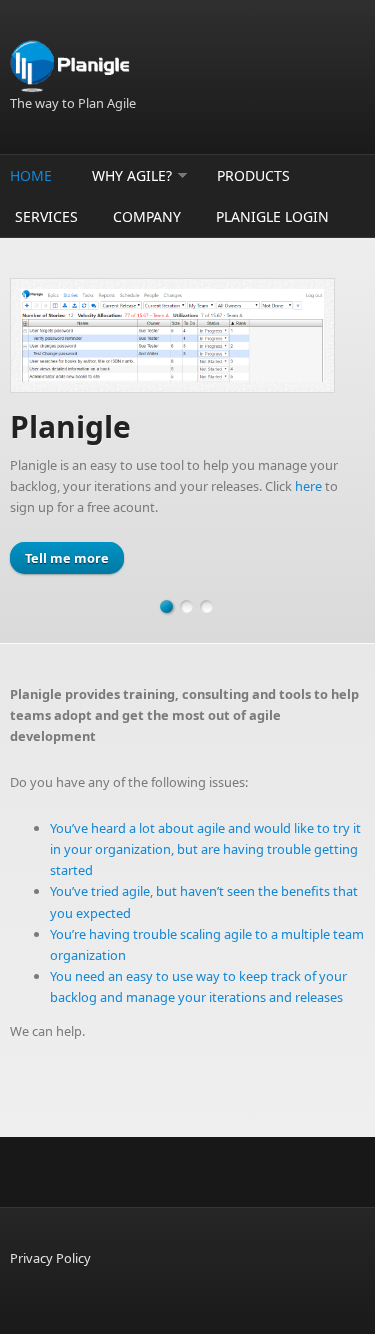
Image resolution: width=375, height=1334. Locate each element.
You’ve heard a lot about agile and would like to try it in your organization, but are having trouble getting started (205, 849)
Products (253, 175)
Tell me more (67, 558)
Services (46, 216)
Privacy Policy (50, 1258)
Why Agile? (132, 175)
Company (147, 216)
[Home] (187, 66)
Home (31, 175)
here (308, 486)
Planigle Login (272, 216)
